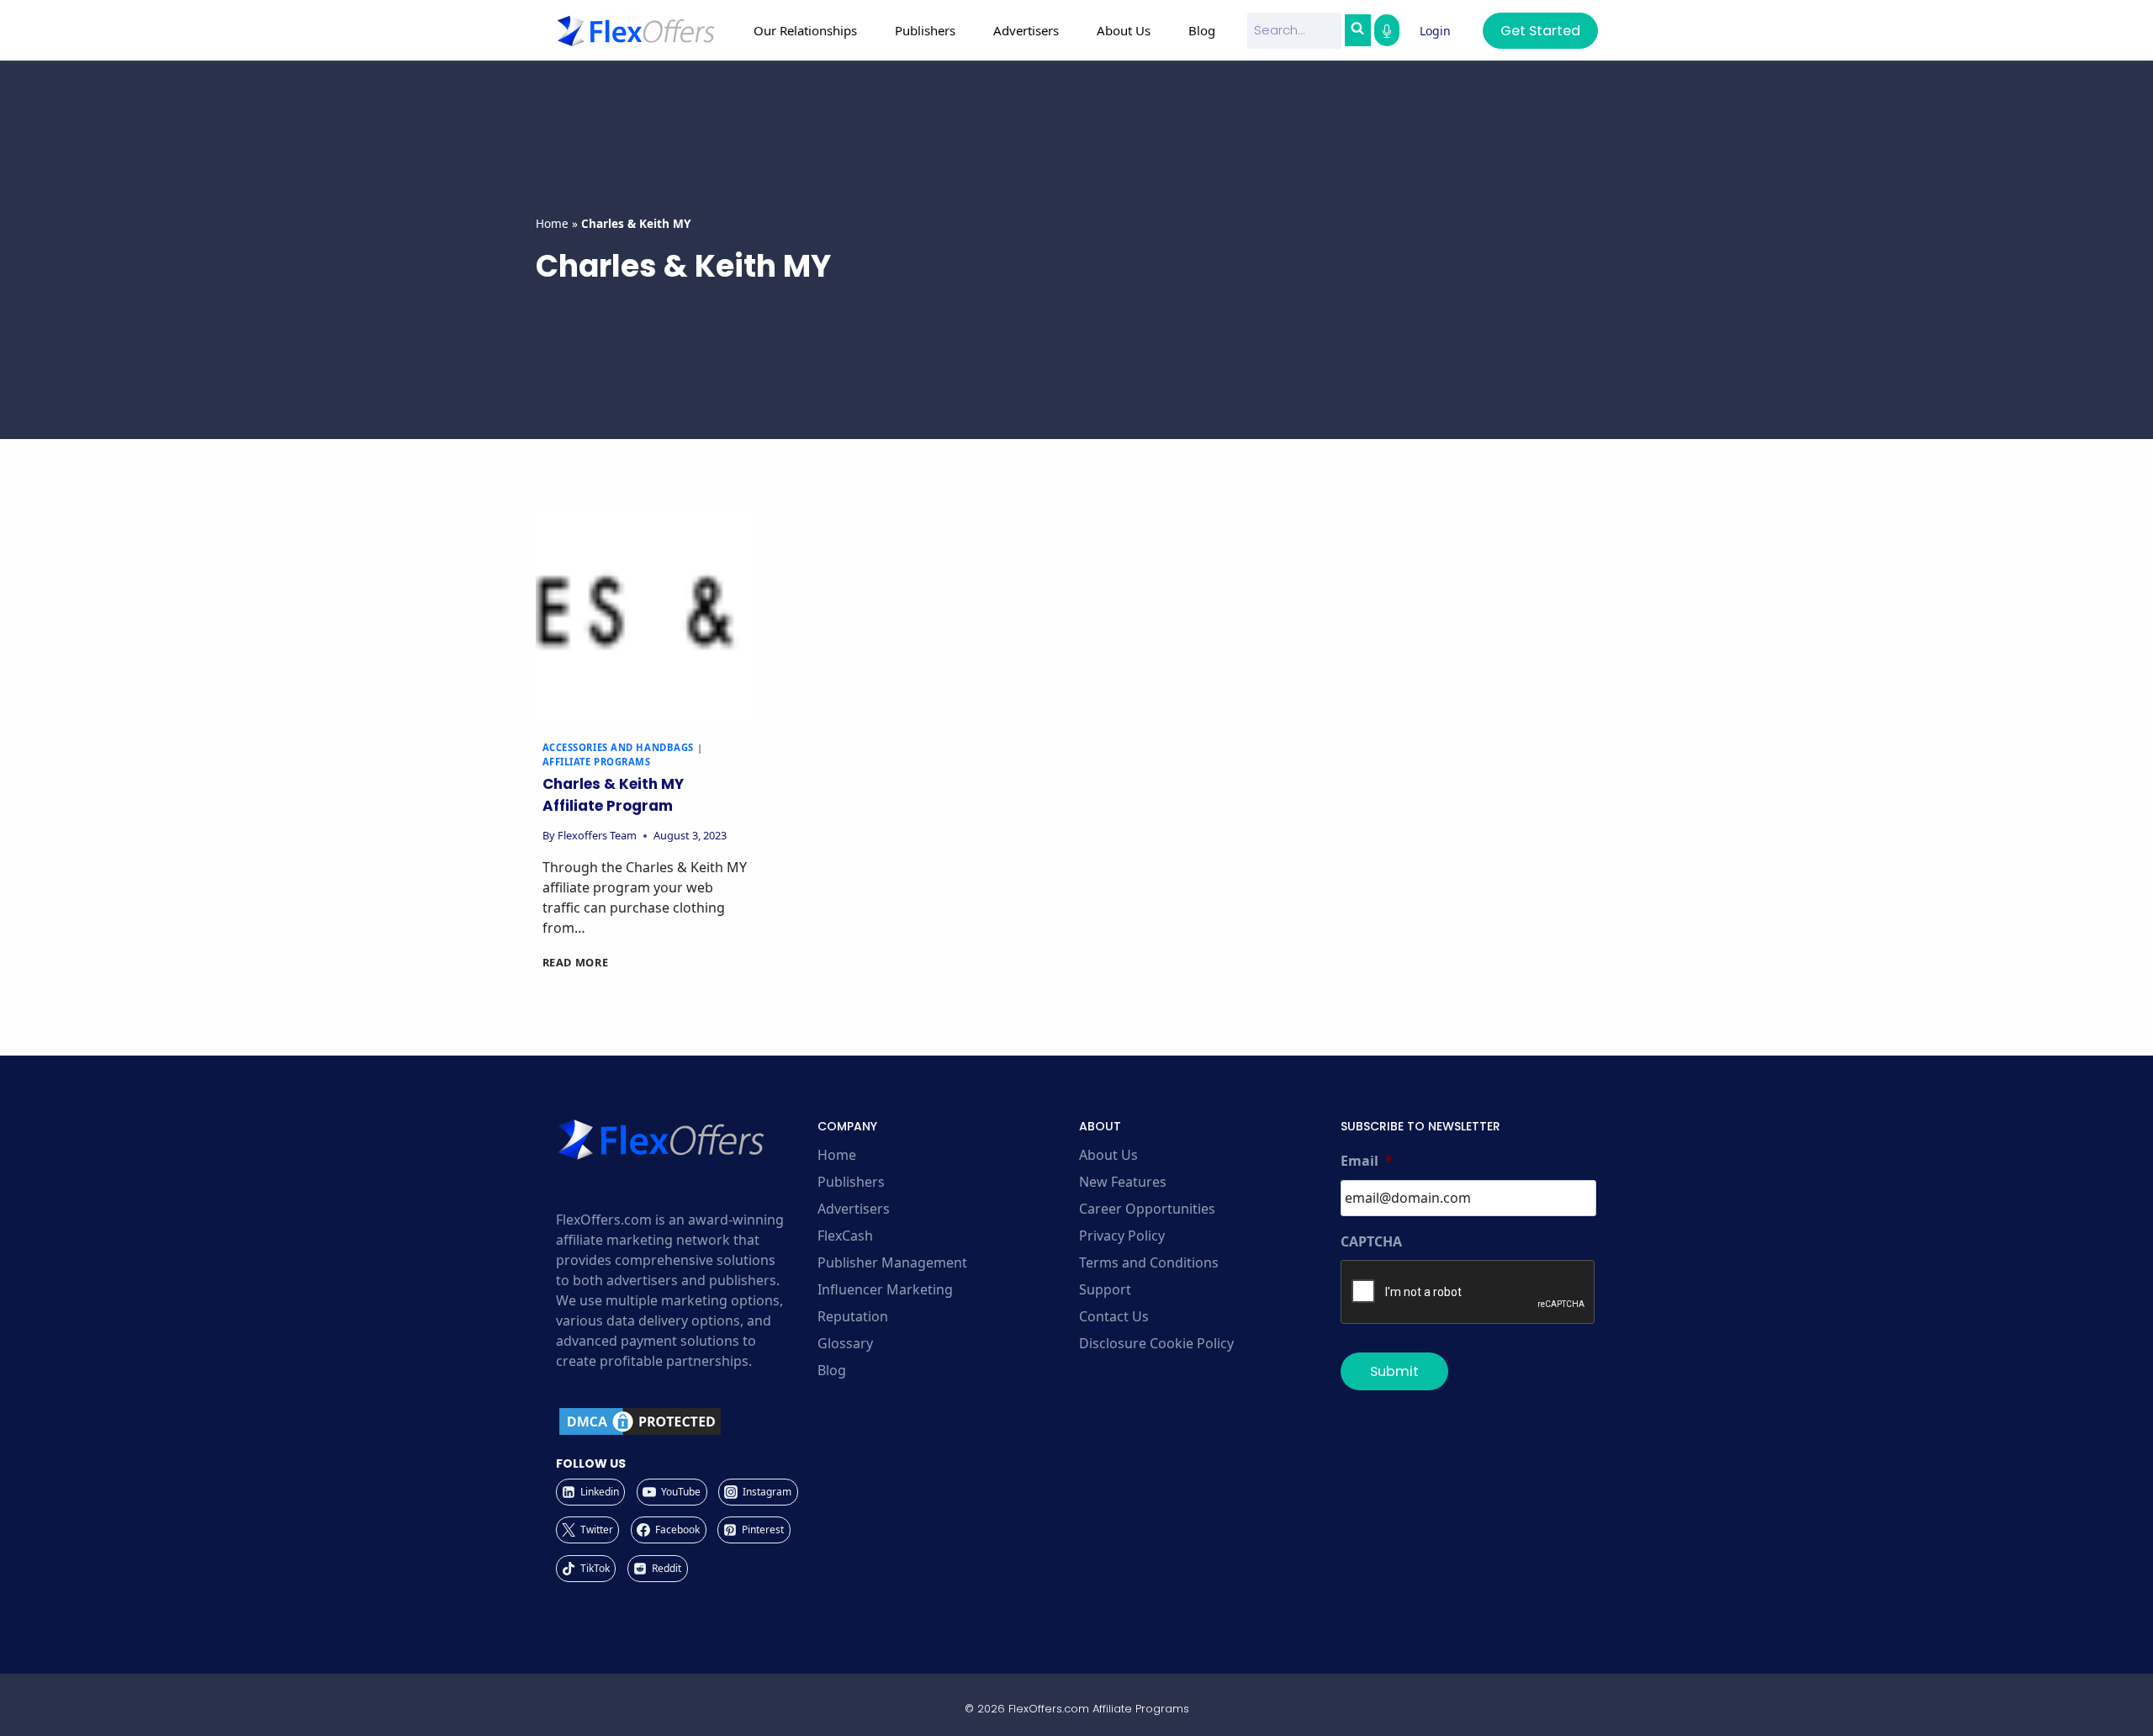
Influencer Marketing (885, 1289)
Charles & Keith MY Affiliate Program (613, 795)
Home (552, 223)
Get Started (1540, 31)
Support (1105, 1289)
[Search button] (1357, 30)
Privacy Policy (1122, 1236)
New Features (1123, 1182)
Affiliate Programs (597, 762)
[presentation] (645, 615)
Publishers (851, 1182)
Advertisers (854, 1209)
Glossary (845, 1343)
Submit (1394, 1371)
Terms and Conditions (1149, 1262)
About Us (1108, 1155)
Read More (576, 962)
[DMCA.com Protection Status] (684, 1421)
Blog (1202, 30)
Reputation (853, 1316)
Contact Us (1114, 1316)
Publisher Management (892, 1262)
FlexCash (845, 1236)
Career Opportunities (1147, 1209)
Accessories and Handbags (618, 747)
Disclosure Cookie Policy (1156, 1343)
